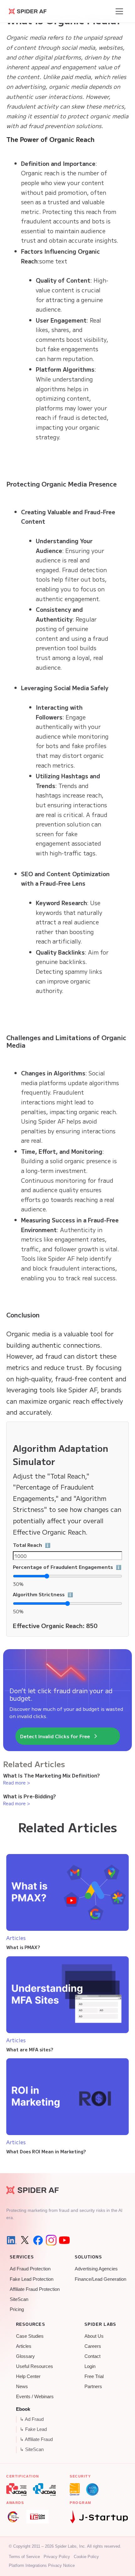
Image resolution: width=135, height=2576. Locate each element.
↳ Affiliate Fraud (36, 2439)
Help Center (28, 2376)
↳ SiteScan (32, 2449)
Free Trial (94, 2376)
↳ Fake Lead (33, 2429)
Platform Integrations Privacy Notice (42, 2565)
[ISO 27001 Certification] (75, 2489)
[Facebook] (38, 2240)
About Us (94, 2336)
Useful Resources (35, 2366)
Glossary (25, 2356)
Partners (93, 2387)
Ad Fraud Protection (30, 2269)
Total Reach (62, 1545)
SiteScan (19, 2299)
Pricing (17, 2309)
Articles (24, 2346)
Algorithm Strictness (67, 1594)
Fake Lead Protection (32, 2279)
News (22, 2387)
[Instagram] (51, 2240)
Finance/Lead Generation (100, 2279)
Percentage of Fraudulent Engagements (67, 1567)
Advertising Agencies (96, 2269)
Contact (92, 2356)
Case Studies (30, 2336)
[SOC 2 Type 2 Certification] (92, 2489)
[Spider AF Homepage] (32, 2190)
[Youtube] (64, 2240)
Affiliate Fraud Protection (35, 2289)
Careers (93, 2346)
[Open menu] (119, 11)
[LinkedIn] (12, 2240)
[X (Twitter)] (25, 2240)
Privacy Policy (57, 2557)
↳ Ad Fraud (32, 2419)
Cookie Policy (86, 2557)
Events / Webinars (35, 2397)
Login (90, 2366)
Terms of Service (24, 2557)
